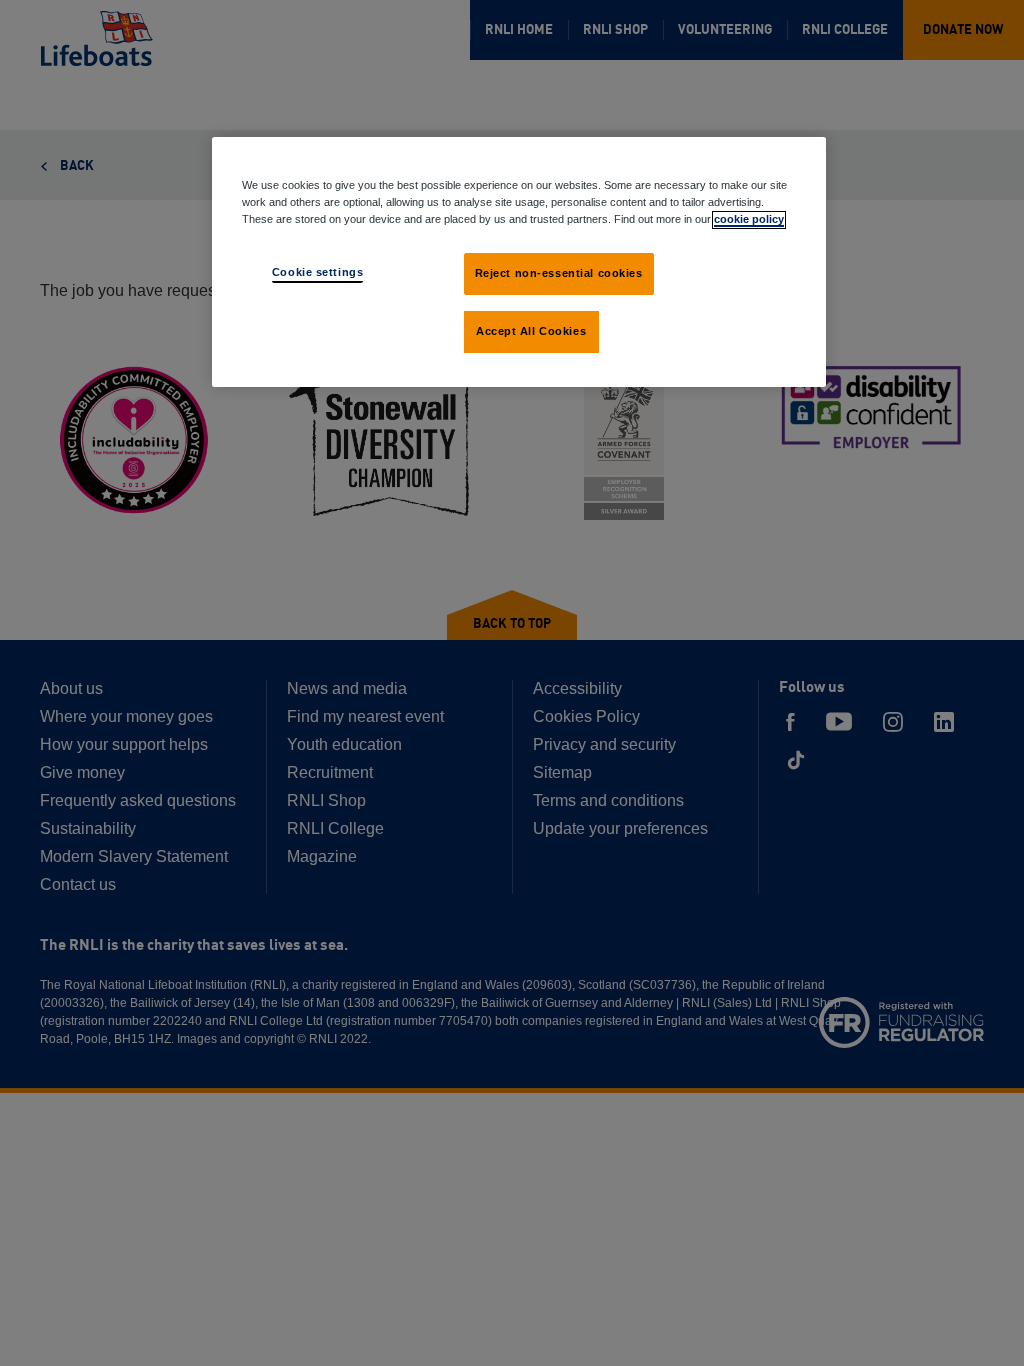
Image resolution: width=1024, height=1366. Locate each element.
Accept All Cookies (531, 331)
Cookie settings (318, 272)
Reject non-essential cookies (559, 273)
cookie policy (749, 219)
